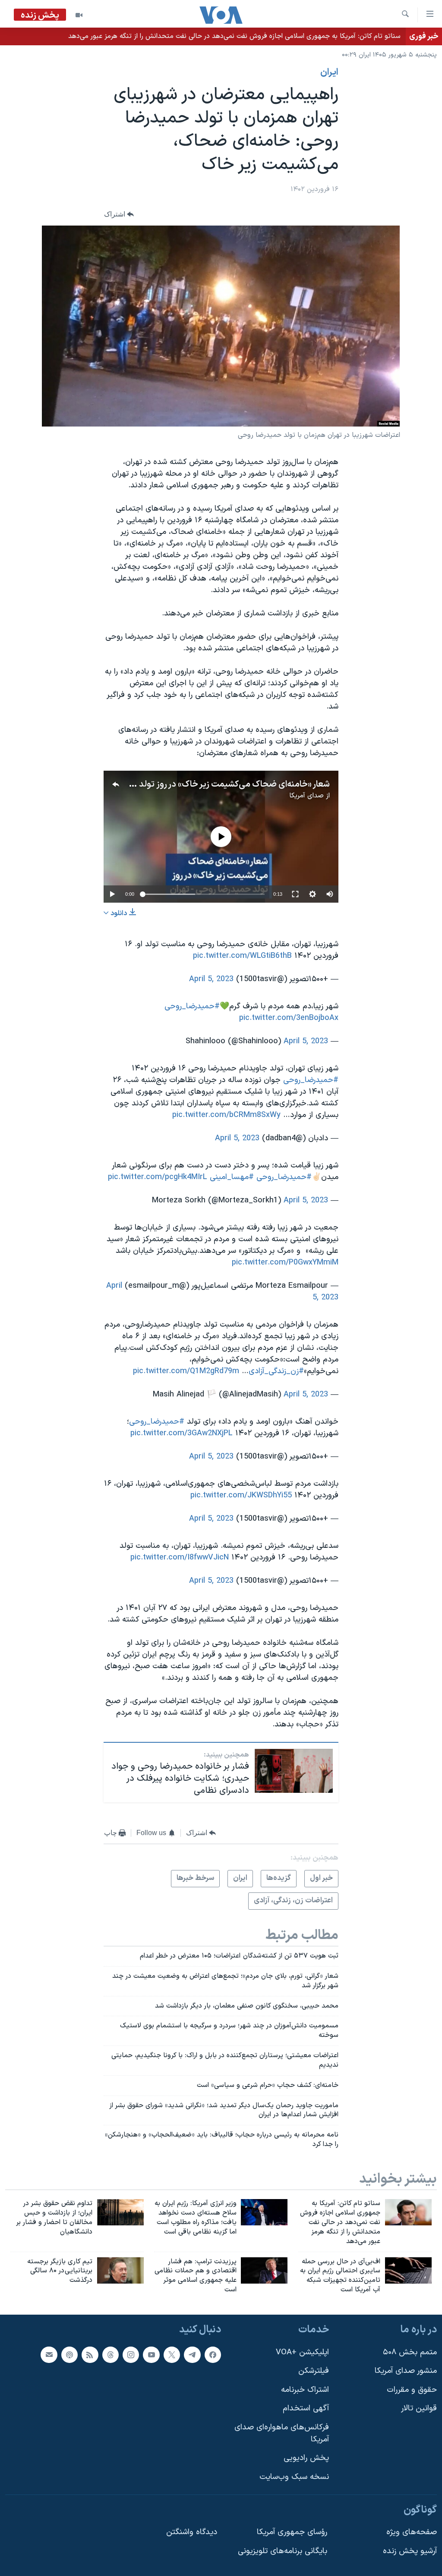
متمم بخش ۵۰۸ (410, 2352)
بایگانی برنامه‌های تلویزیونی (283, 2551)
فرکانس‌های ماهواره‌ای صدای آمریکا (282, 2433)
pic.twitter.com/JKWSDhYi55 (241, 1495)
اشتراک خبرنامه (305, 2390)
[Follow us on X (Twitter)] (172, 2355)
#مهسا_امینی (232, 1177)
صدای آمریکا (306, 796)
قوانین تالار (419, 2408)
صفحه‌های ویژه (412, 2532)
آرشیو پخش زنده (410, 2551)
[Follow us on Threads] (110, 2355)
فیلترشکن (314, 2371)
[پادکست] (69, 2355)
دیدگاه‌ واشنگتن (192, 2532)
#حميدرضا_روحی (192, 1006)
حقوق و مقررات (412, 2390)
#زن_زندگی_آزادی (276, 1371)
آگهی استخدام (306, 2408)
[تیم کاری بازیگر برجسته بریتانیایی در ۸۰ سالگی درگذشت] (120, 2270)
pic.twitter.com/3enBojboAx (289, 1018)
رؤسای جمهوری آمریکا (292, 2532)
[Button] (119, 215)
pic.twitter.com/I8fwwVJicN (180, 1558)
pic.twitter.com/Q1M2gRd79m (186, 1371)
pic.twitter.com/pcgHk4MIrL (158, 1177)
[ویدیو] (79, 15)
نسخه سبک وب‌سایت (294, 2477)
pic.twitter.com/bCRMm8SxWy (226, 1115)
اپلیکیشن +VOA (302, 2352)
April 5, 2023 (211, 979)
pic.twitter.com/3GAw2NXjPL (182, 1433)
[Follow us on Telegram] (192, 2355)
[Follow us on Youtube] (151, 2355)
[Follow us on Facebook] (213, 2355)
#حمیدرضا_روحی (311, 1080)
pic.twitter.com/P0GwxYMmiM (285, 1263)
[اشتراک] (49, 2355)
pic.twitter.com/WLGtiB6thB (242, 956)
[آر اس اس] (90, 2355)
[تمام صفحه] (295, 894)
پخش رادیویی (306, 2458)
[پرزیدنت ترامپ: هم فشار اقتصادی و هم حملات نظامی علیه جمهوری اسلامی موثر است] (264, 2270)
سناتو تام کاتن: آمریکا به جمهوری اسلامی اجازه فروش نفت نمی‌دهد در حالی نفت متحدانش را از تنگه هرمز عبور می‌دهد (234, 36)
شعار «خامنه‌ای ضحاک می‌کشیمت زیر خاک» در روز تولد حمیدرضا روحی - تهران (194, 784)
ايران (329, 72)
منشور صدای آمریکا (406, 2371)
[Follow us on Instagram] (131, 2355)
